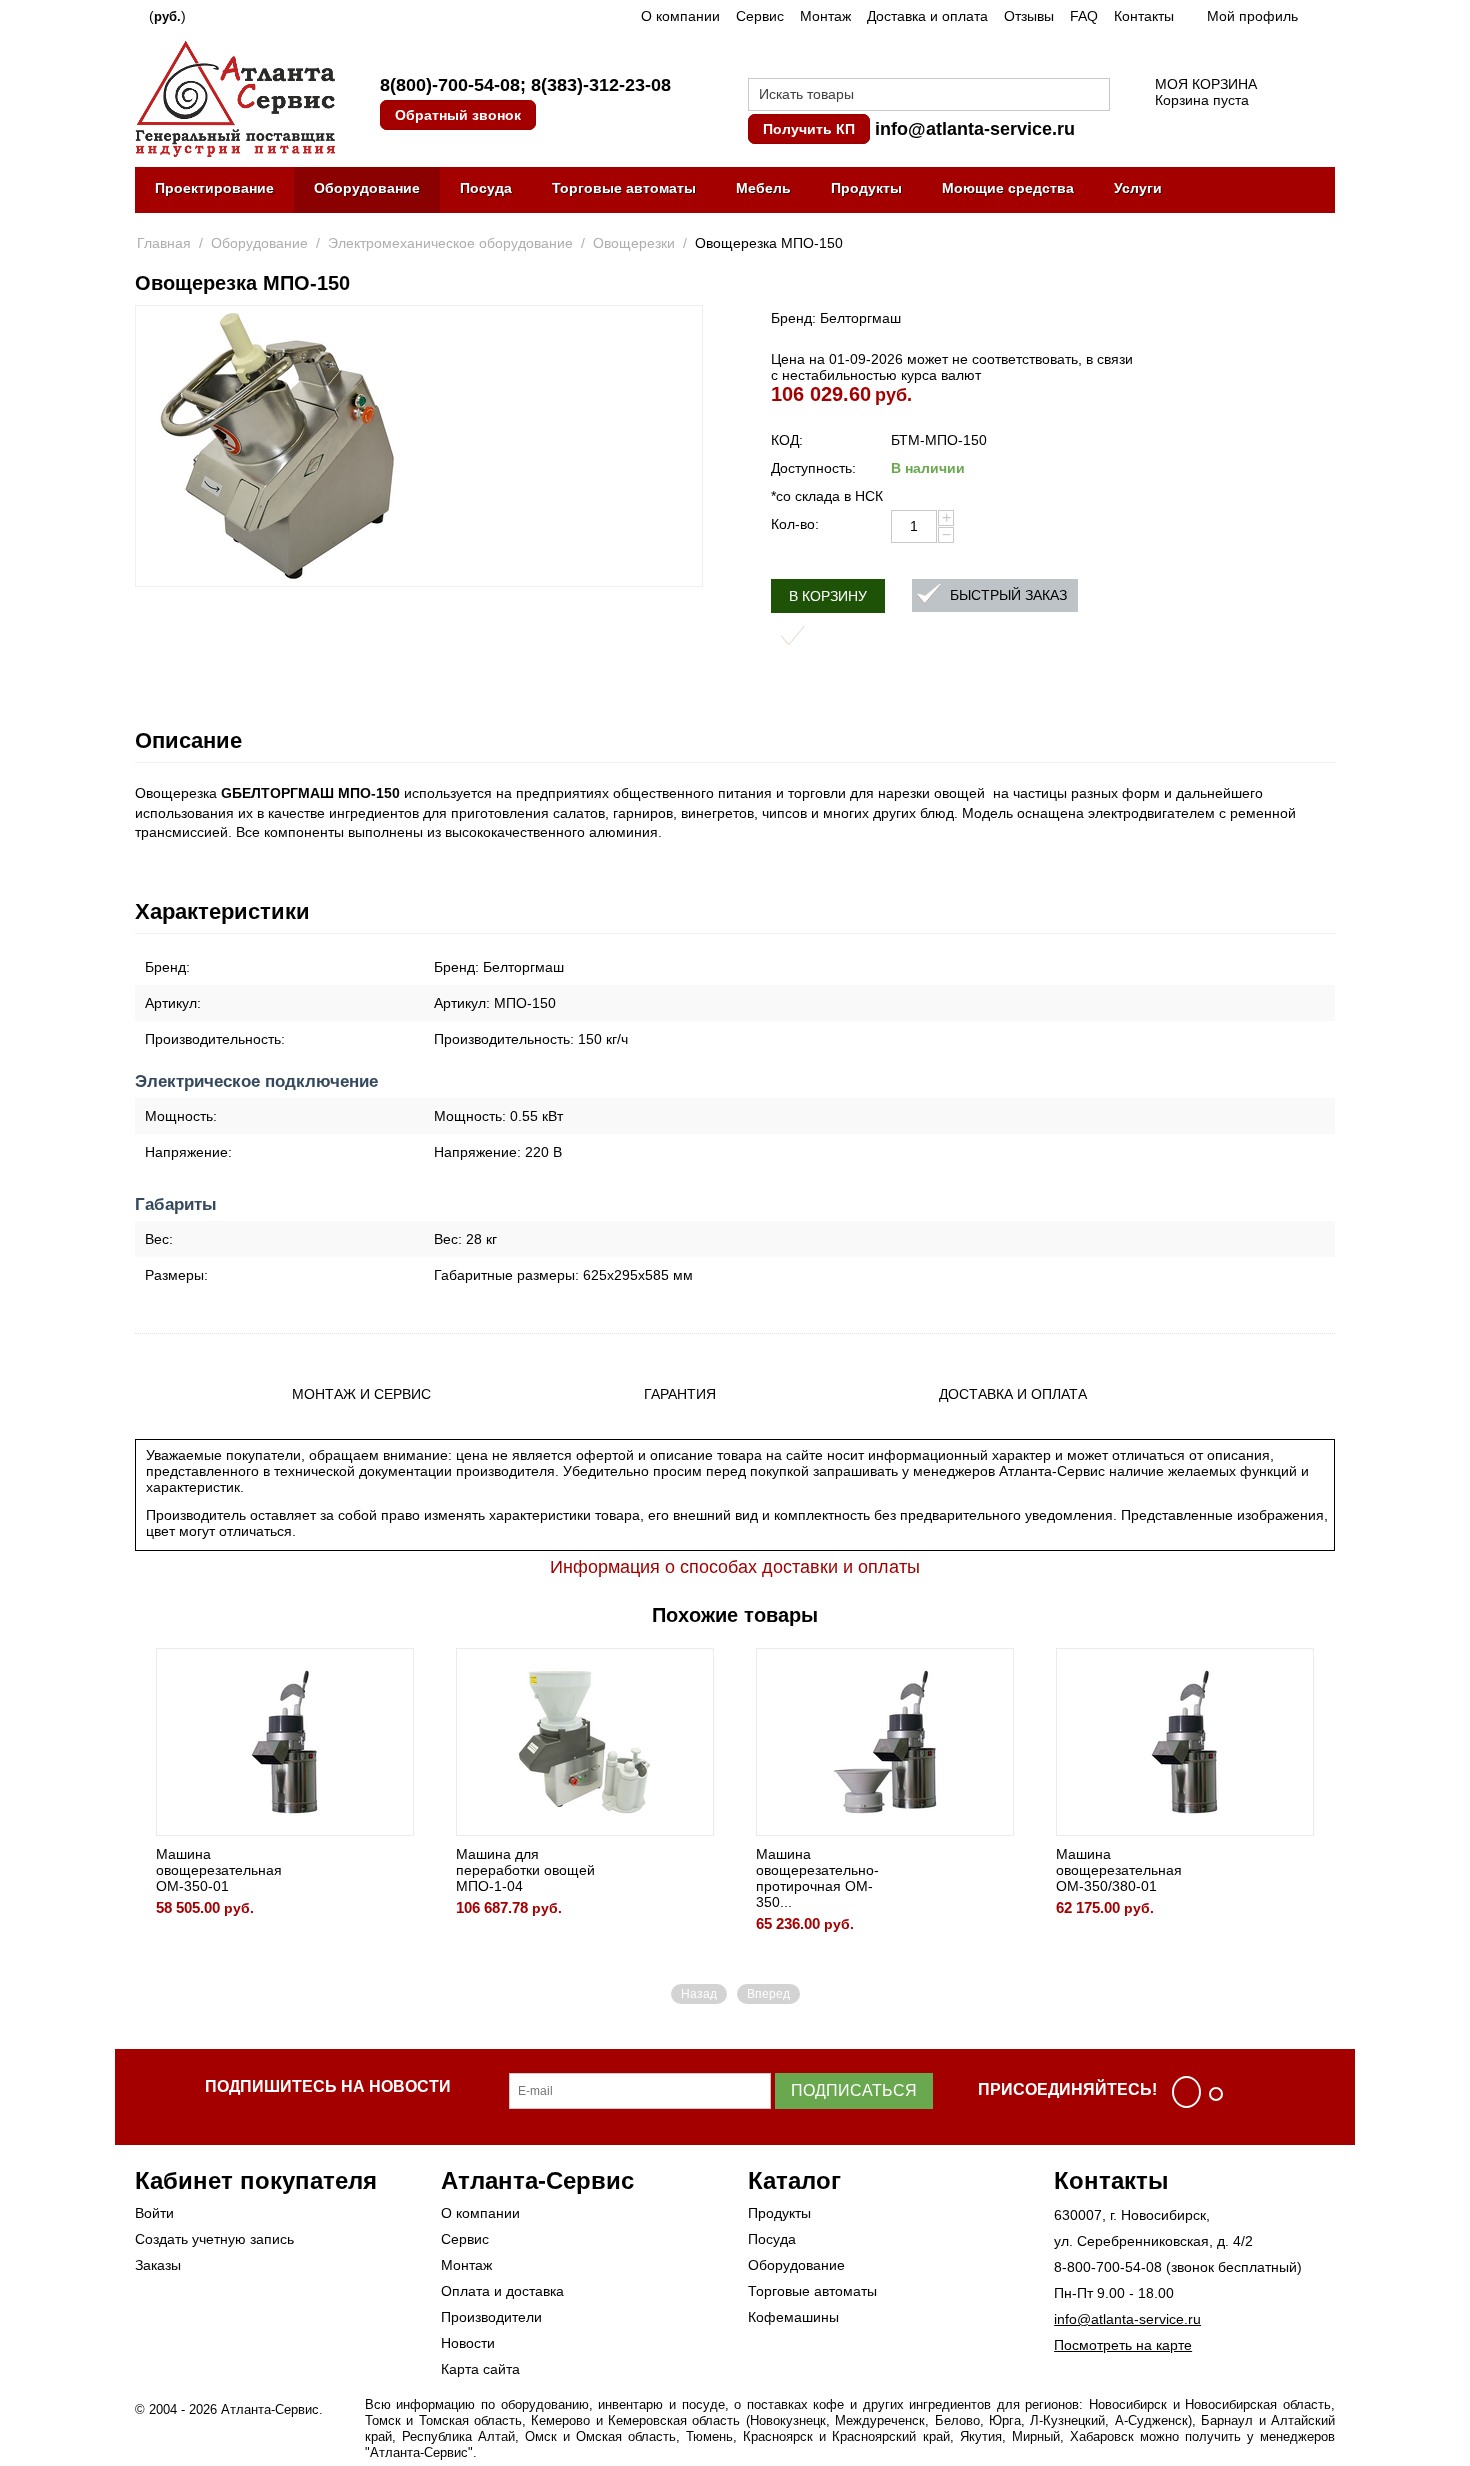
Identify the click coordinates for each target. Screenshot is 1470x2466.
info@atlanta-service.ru (975, 129)
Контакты (1144, 16)
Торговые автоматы (624, 188)
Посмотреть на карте (1123, 2345)
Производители (491, 2317)
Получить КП (809, 129)
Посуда (486, 188)
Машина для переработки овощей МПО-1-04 (525, 1870)
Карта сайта (480, 2369)
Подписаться (854, 2090)
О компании (680, 16)
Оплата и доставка (502, 2291)
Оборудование (367, 188)
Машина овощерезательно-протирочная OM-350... (817, 1878)
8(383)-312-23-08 (601, 85)
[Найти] (1095, 96)
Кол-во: (795, 524)
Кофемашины (793, 2317)
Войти (154, 2213)
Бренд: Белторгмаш (836, 318)
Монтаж (825, 16)
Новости (468, 2343)
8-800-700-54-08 (1108, 2267)
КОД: (787, 440)
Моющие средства (1008, 188)
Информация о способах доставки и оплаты (735, 1567)
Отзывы (1029, 16)
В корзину (828, 596)
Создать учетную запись (214, 2239)
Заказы (158, 2265)
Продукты (866, 188)
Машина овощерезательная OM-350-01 (219, 1870)
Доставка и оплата (927, 16)
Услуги (1138, 188)
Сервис (760, 16)
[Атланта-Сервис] (235, 97)
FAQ (1084, 16)
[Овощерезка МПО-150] (277, 446)
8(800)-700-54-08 (450, 85)
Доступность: (813, 468)
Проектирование (214, 188)
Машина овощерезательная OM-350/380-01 (1119, 1870)
